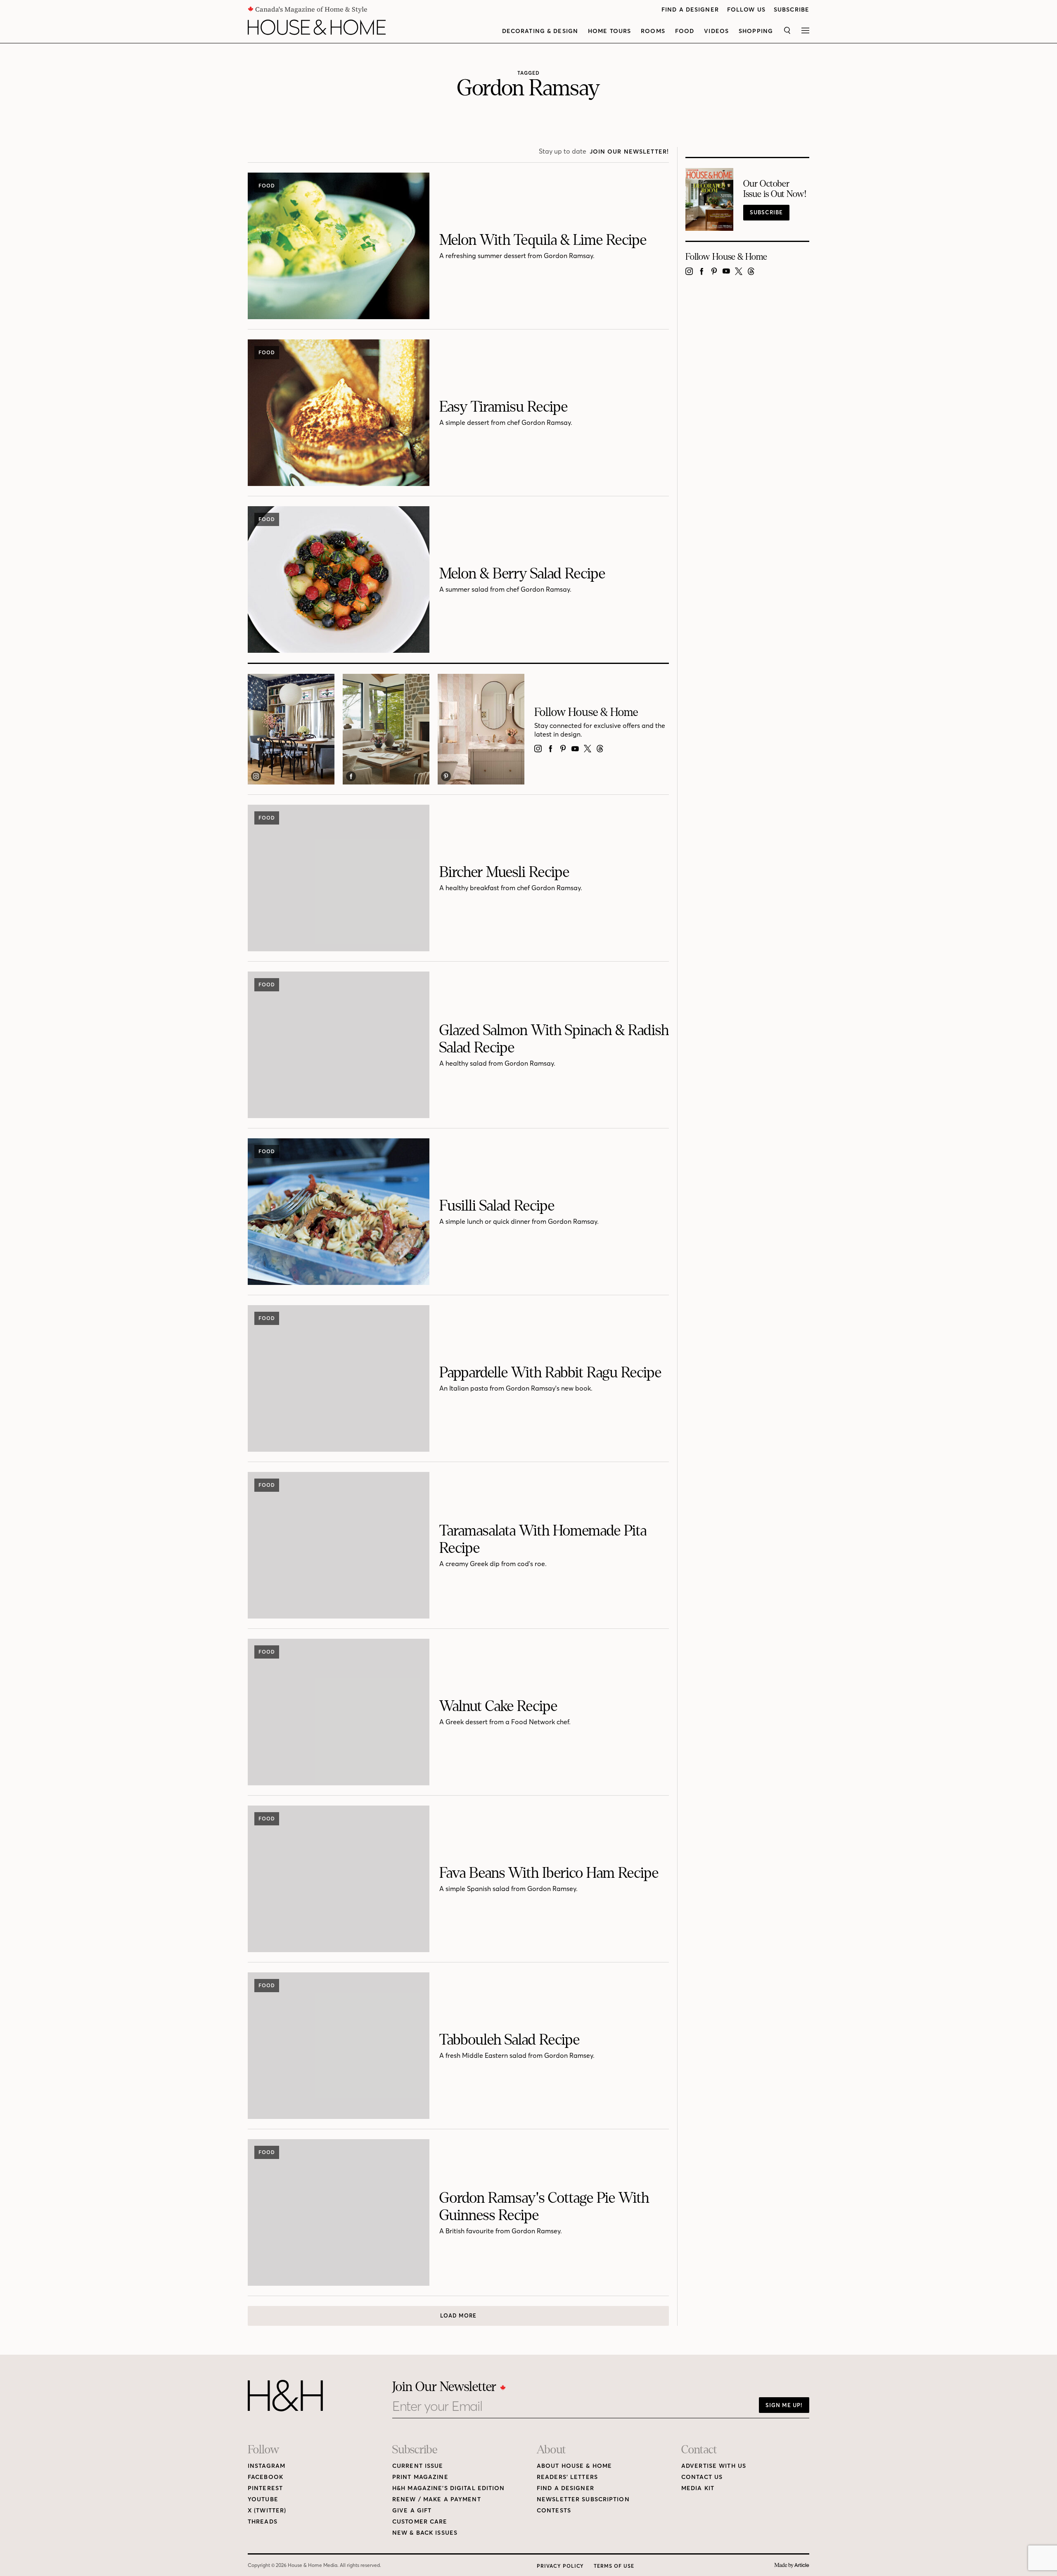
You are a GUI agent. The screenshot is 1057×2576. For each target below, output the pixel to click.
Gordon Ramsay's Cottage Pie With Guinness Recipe (544, 2207)
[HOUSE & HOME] (317, 27)
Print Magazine (420, 2477)
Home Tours (609, 31)
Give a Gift (412, 2511)
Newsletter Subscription (583, 2499)
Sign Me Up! (784, 2405)
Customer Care (420, 2522)
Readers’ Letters (567, 2477)
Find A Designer (690, 10)
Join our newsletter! (629, 152)
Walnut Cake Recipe (498, 1706)
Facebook (265, 2477)
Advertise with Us (714, 2466)
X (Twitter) (267, 2511)
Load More (458, 2315)
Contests (554, 2511)
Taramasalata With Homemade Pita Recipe (543, 1539)
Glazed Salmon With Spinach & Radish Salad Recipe (554, 1039)
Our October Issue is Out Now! (775, 189)
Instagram (267, 2466)
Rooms (653, 31)
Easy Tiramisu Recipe (504, 407)
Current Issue (418, 2466)
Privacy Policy (560, 2566)
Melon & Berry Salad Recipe (522, 574)
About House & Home (574, 2466)
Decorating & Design (540, 31)
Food (685, 31)
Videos (716, 31)
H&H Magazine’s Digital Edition (449, 2488)
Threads (263, 2522)
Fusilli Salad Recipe (497, 1206)
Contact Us (702, 2477)
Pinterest (265, 2488)
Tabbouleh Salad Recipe (510, 2040)
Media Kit (698, 2488)
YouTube (263, 2499)
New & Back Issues (425, 2533)
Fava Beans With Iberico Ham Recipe (549, 1873)
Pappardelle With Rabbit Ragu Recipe (550, 1373)
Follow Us (746, 10)
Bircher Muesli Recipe (504, 872)
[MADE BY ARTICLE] (792, 2565)
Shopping (756, 31)
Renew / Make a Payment (437, 2499)
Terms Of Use (614, 2566)
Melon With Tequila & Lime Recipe (543, 240)
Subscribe (792, 10)
